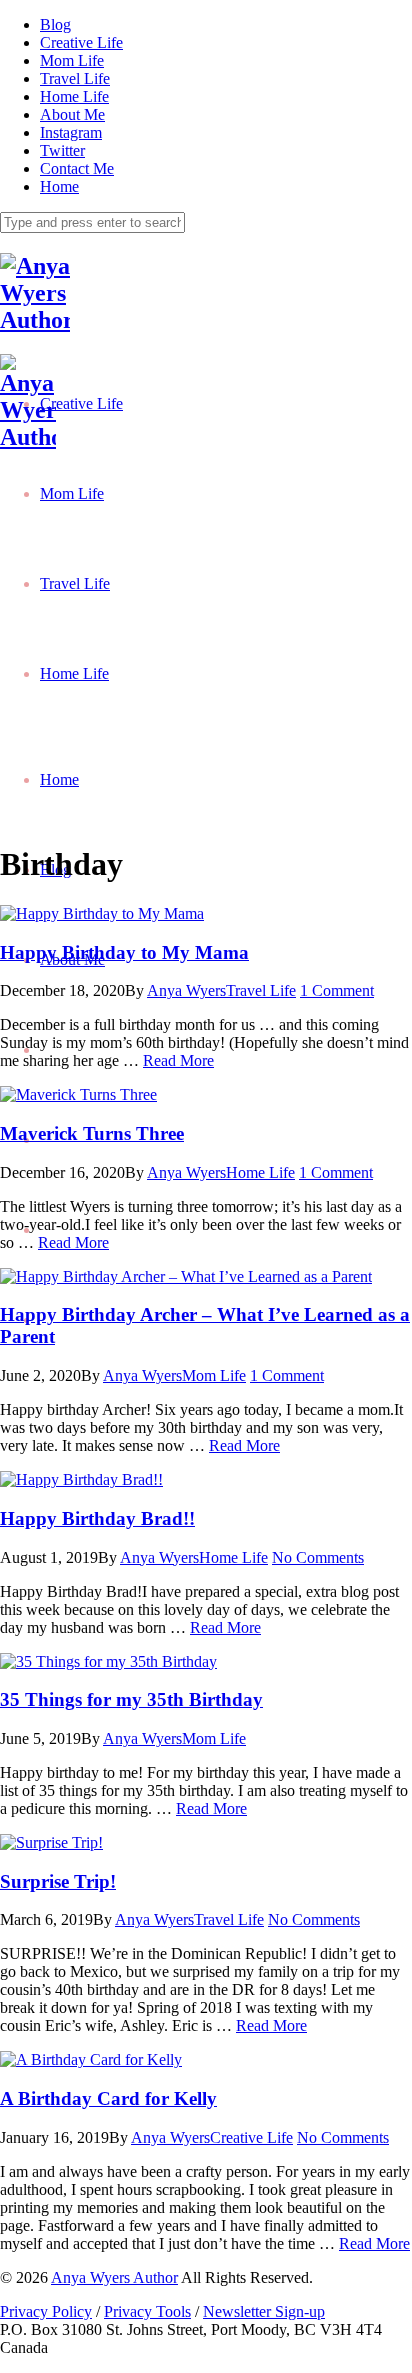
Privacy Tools (147, 2311)
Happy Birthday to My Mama (124, 952)
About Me (72, 114)
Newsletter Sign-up (264, 2311)
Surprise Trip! (58, 1881)
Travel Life (75, 78)
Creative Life (81, 42)
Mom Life (72, 60)
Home (59, 186)
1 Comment (337, 990)
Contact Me (77, 168)
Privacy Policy (46, 2311)
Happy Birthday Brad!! (97, 1518)
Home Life (74, 96)
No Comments (318, 1557)
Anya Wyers (186, 990)
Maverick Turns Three (92, 1133)
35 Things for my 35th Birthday (131, 1699)
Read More (178, 1060)
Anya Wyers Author (114, 2277)
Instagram (71, 132)
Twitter (62, 150)
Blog (55, 24)
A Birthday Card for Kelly (108, 2098)
